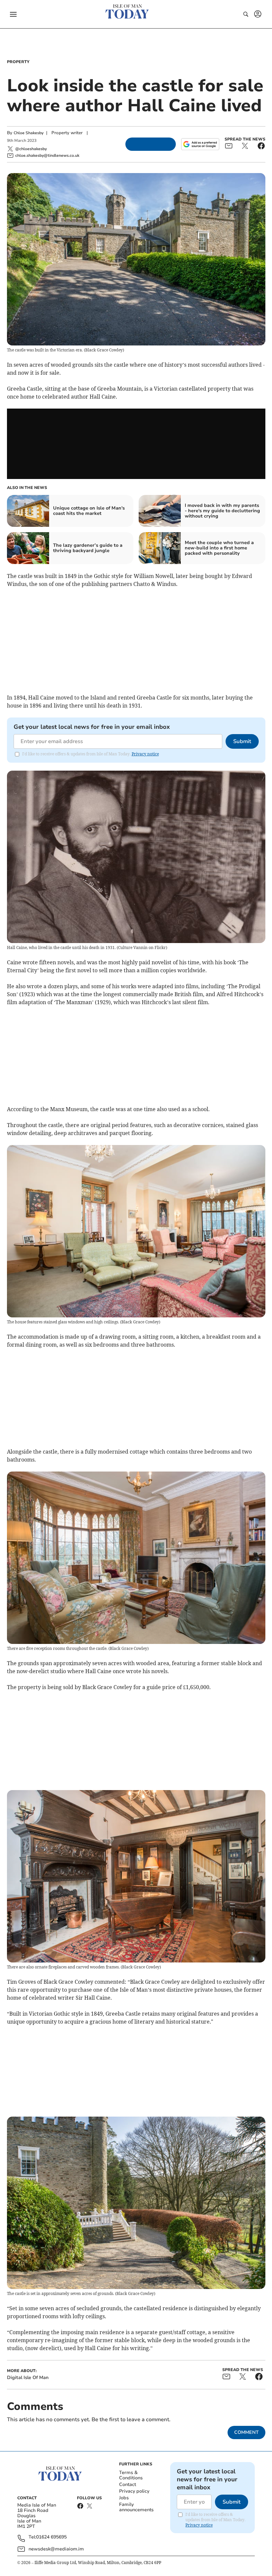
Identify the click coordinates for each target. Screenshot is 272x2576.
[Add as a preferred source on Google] (200, 144)
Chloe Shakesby (29, 133)
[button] (13, 14)
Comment (246, 2432)
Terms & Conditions (131, 2475)
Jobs (124, 2498)
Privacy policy (134, 2491)
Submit (242, 741)
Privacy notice (145, 754)
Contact (128, 2484)
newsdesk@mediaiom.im (56, 2549)
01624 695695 (51, 2537)
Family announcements (136, 2507)
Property (18, 62)
